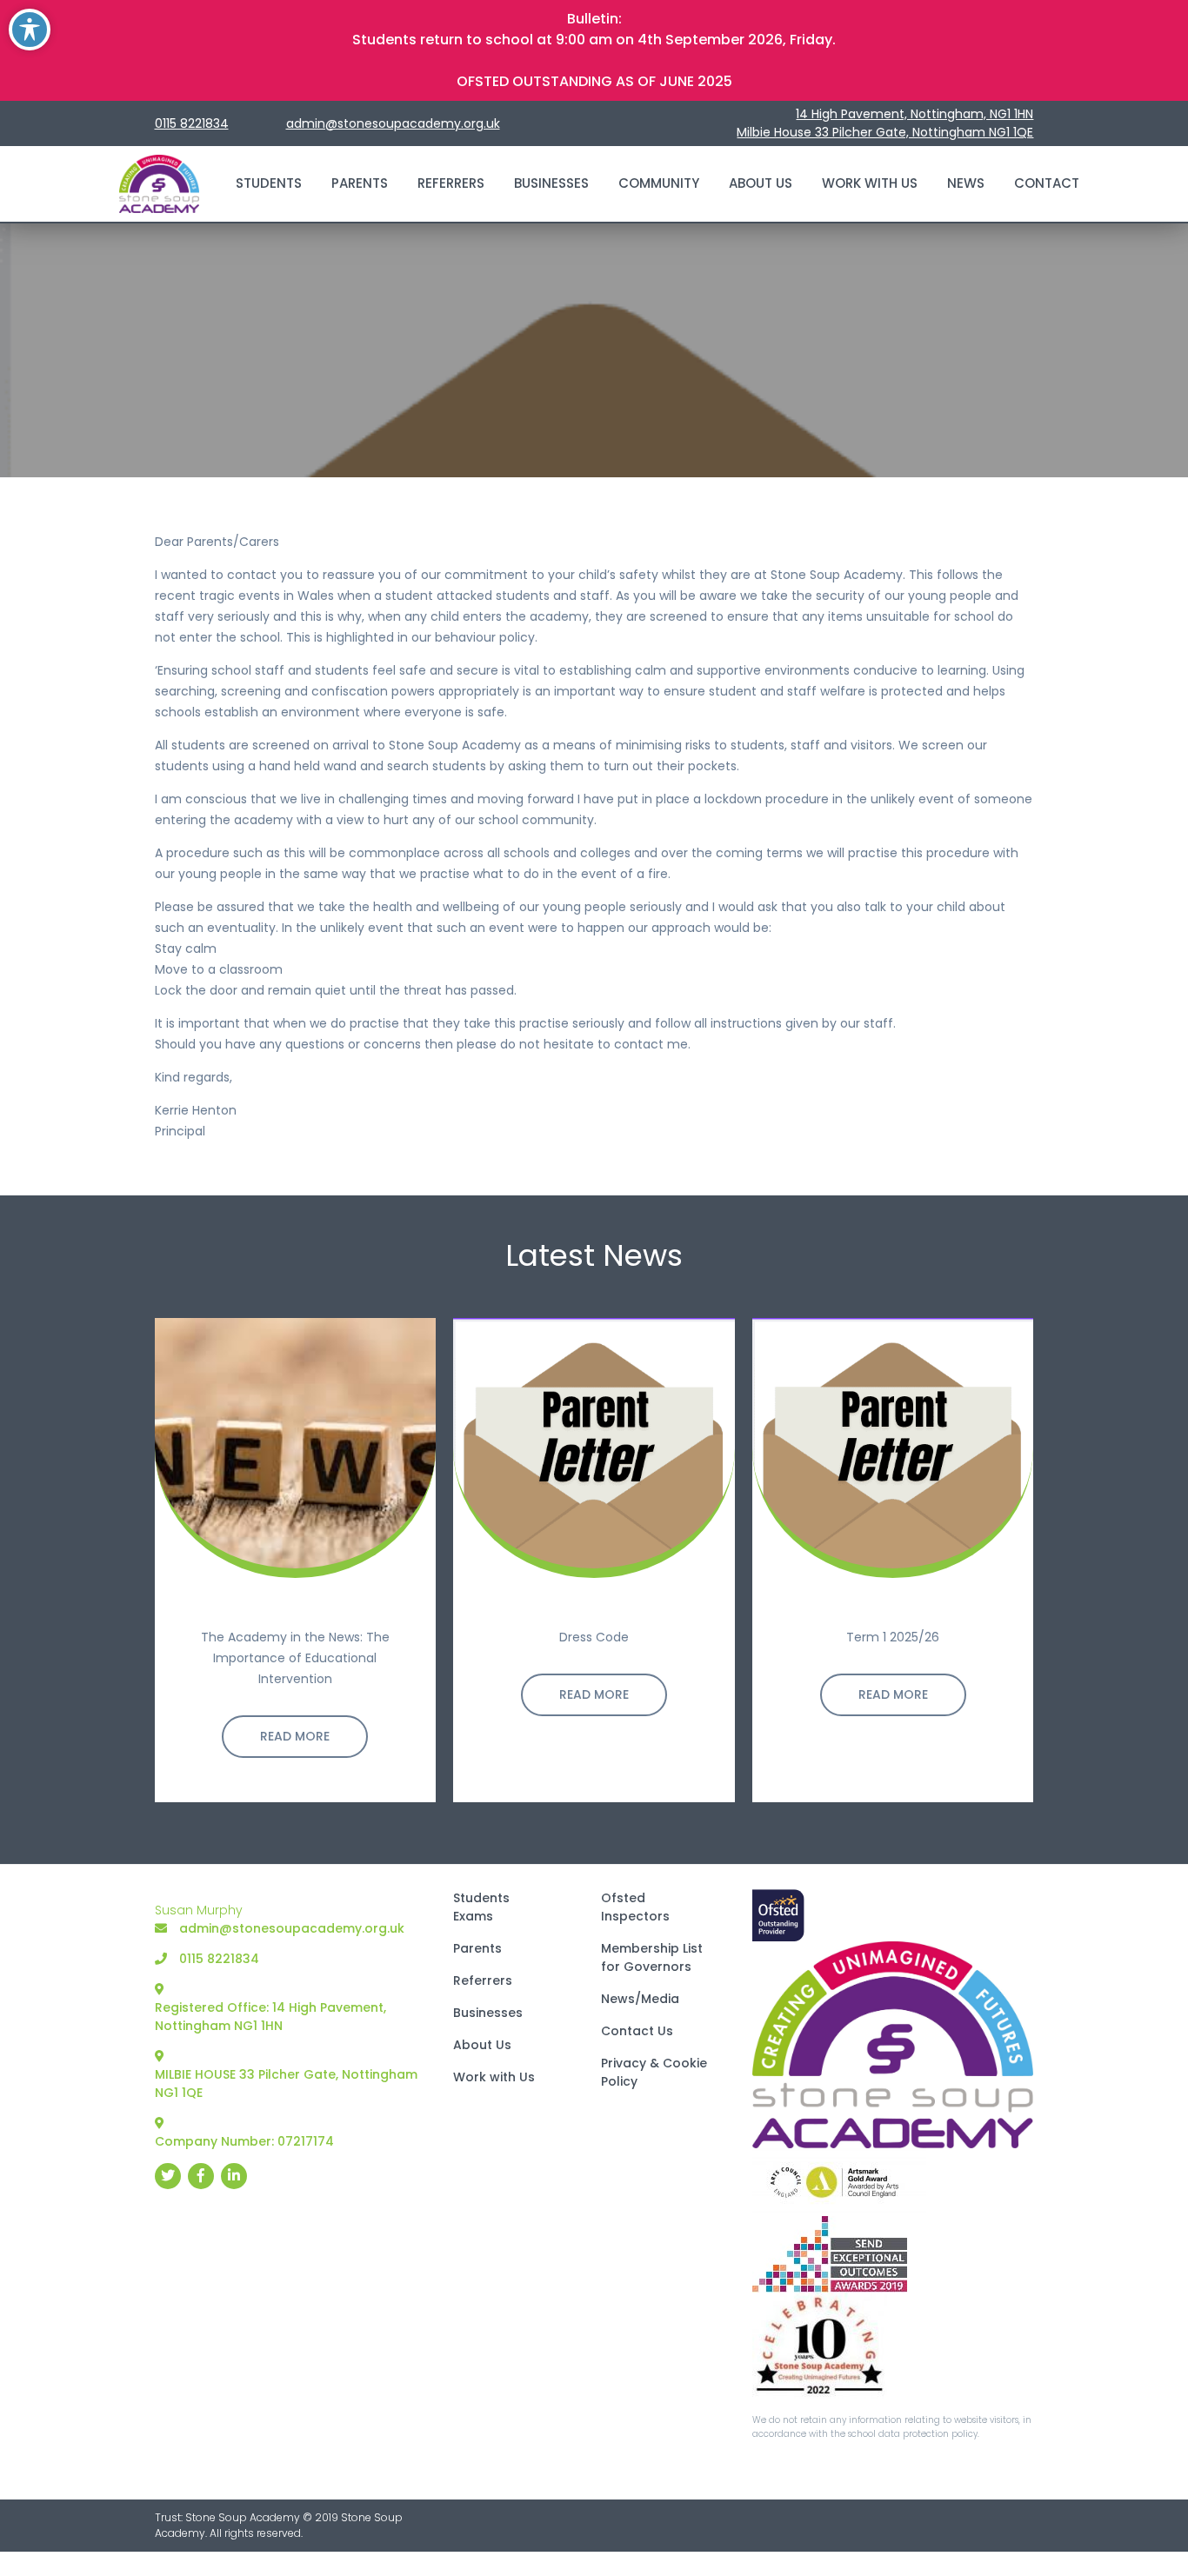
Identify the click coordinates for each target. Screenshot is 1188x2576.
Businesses (551, 183)
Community (659, 183)
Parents (360, 183)
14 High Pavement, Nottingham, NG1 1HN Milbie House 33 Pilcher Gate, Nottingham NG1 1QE (885, 123)
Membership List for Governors (652, 1957)
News (966, 183)
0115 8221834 (192, 123)
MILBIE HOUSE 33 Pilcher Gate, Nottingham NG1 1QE (286, 2083)
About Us (761, 183)
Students (269, 183)
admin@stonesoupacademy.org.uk (393, 123)
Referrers (451, 183)
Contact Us (637, 2031)
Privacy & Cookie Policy (654, 2072)
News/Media (640, 1999)
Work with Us (870, 183)
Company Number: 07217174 (244, 2141)
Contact (1047, 183)
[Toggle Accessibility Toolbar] (30, 30)
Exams (473, 1916)
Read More (295, 1735)
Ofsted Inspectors (635, 1907)
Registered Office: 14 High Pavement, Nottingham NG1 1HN (270, 2017)
